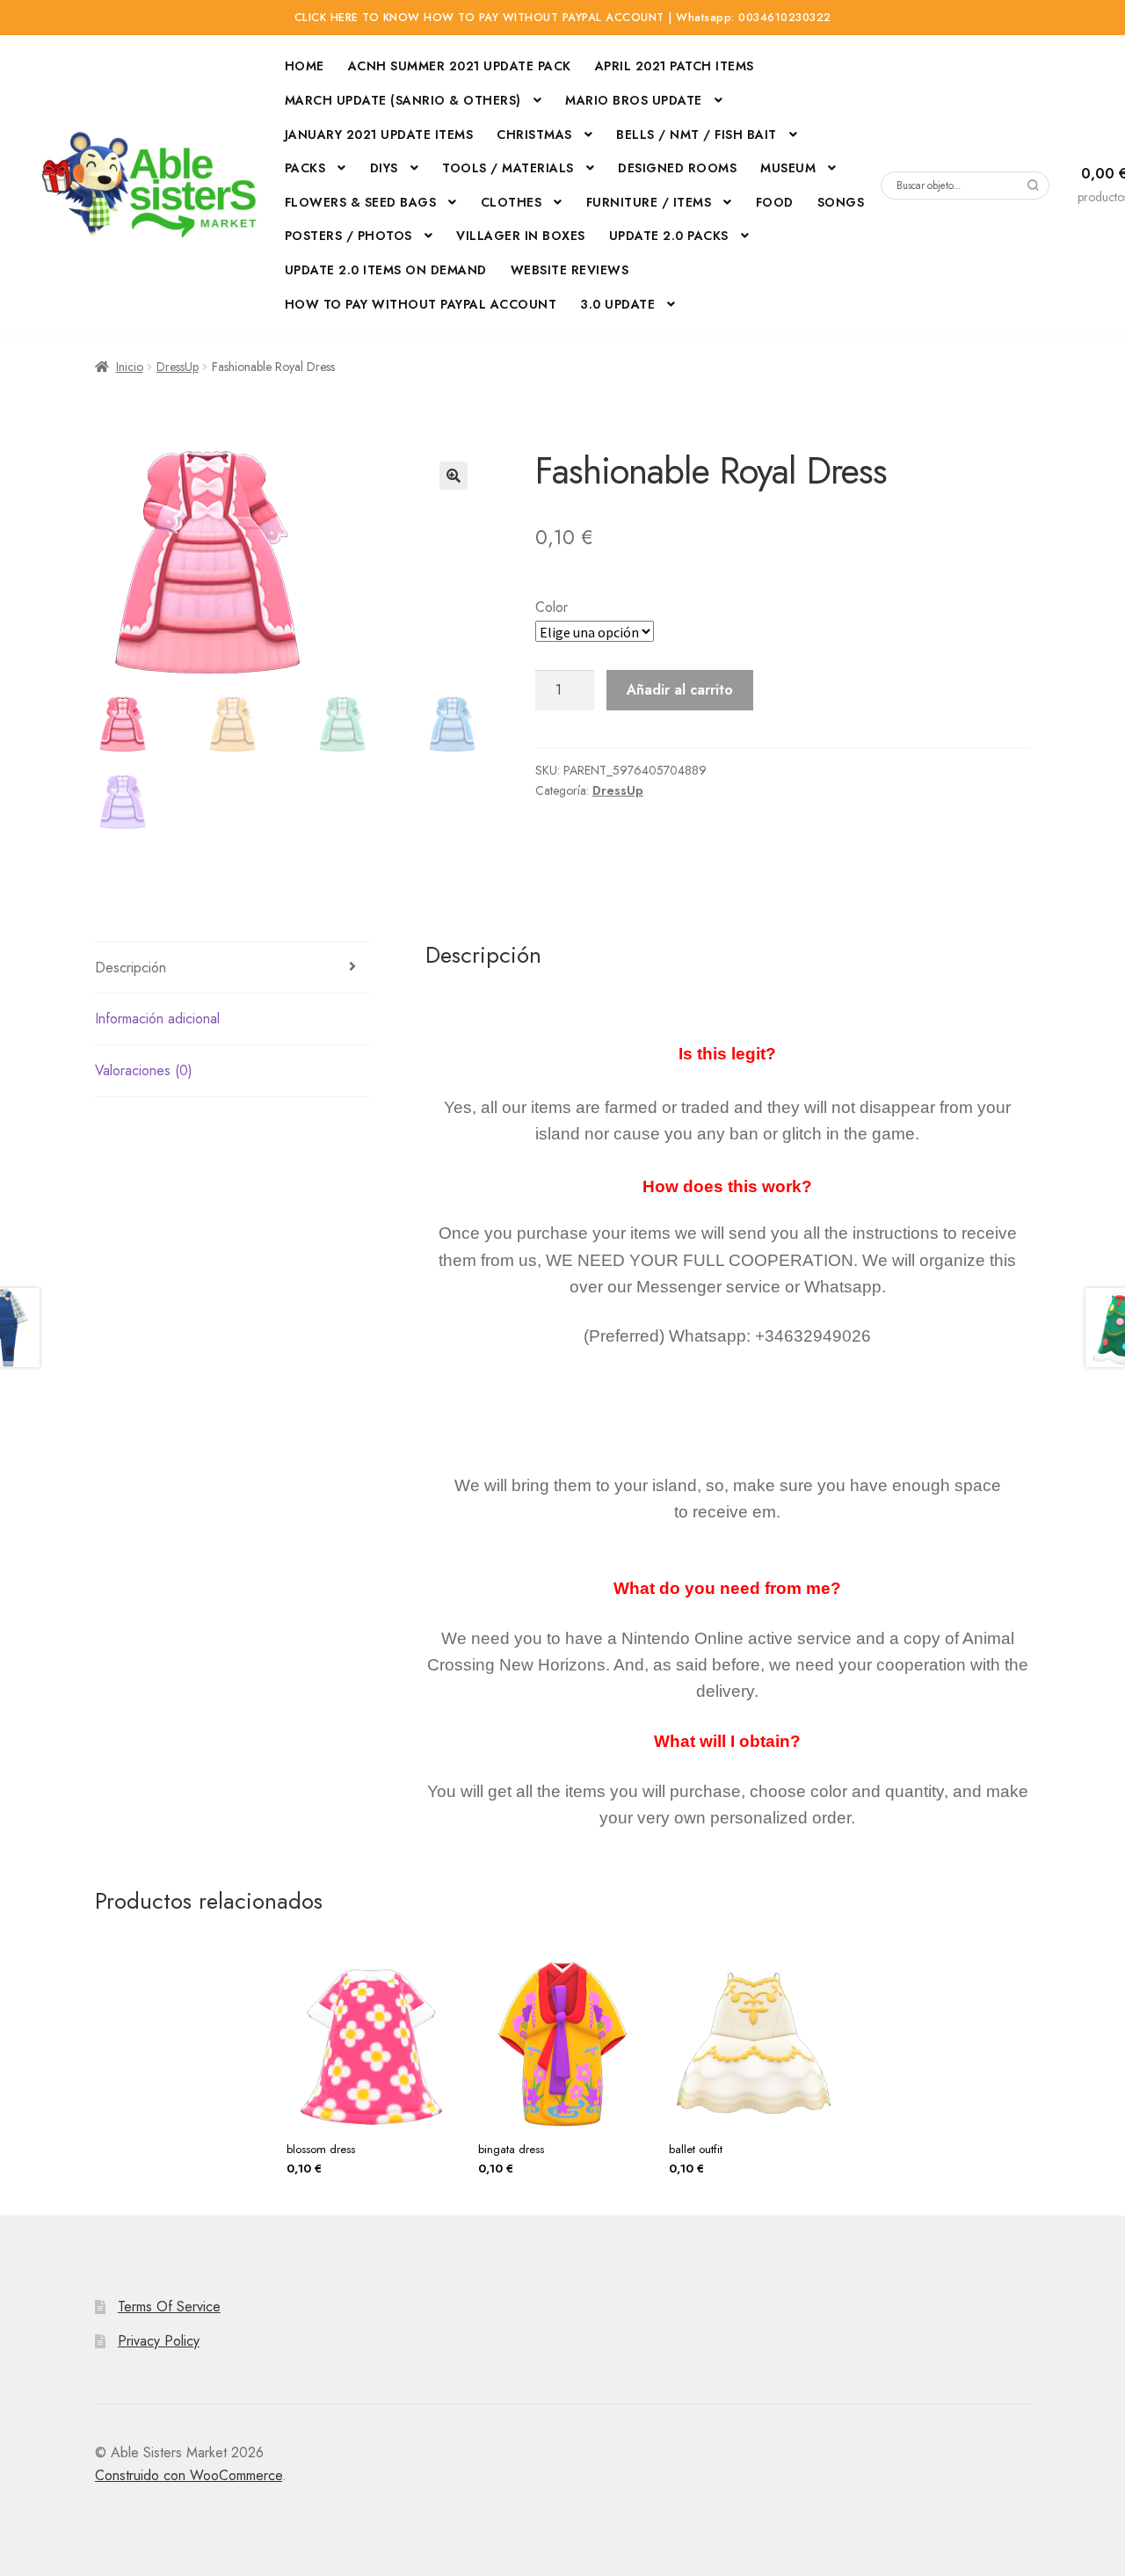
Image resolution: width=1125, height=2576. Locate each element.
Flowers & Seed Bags (361, 202)
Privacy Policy (159, 2341)
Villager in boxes (521, 236)
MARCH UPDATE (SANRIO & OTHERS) (403, 100)
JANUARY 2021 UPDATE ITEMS (379, 135)
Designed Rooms (677, 168)
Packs (305, 168)
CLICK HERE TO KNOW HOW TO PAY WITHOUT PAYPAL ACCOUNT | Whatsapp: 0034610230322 (563, 18)
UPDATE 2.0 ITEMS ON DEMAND (386, 270)
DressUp (178, 367)
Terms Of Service (169, 2307)
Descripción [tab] (131, 968)
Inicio (130, 367)
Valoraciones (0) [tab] (144, 1070)
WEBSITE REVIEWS (570, 270)
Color (552, 607)
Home (305, 66)
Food (775, 202)
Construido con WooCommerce (189, 2475)
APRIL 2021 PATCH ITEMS (675, 66)
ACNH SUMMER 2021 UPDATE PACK (460, 66)
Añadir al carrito (680, 690)
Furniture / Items (649, 202)
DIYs (384, 168)
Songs (841, 202)
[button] (454, 476)
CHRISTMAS (534, 135)
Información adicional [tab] (157, 1019)
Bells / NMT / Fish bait (697, 135)
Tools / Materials (508, 168)
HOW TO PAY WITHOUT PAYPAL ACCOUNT (421, 304)
